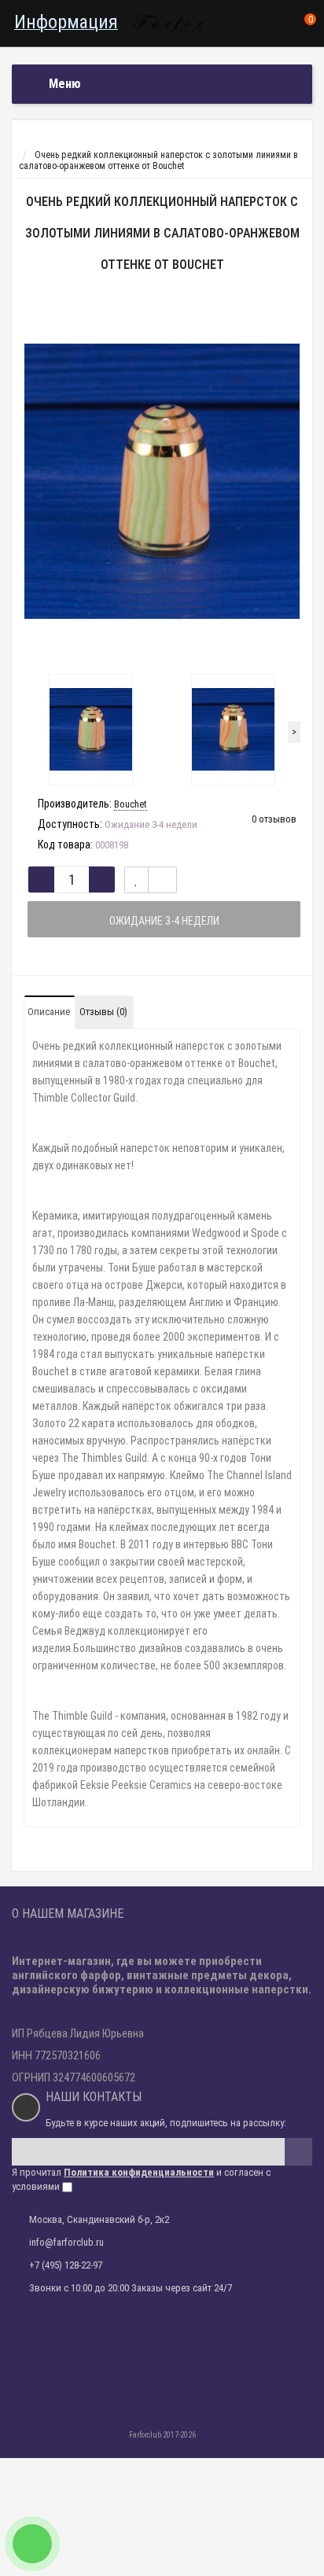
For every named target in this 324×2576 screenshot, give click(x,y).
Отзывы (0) (103, 1012)
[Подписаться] (298, 2152)
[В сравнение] (162, 880)
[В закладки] (136, 880)
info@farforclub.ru (66, 2242)
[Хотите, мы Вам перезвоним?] (32, 2544)
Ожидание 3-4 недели (164, 921)
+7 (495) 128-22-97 (66, 2265)
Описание (49, 1012)
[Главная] (26, 144)
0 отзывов (274, 819)
